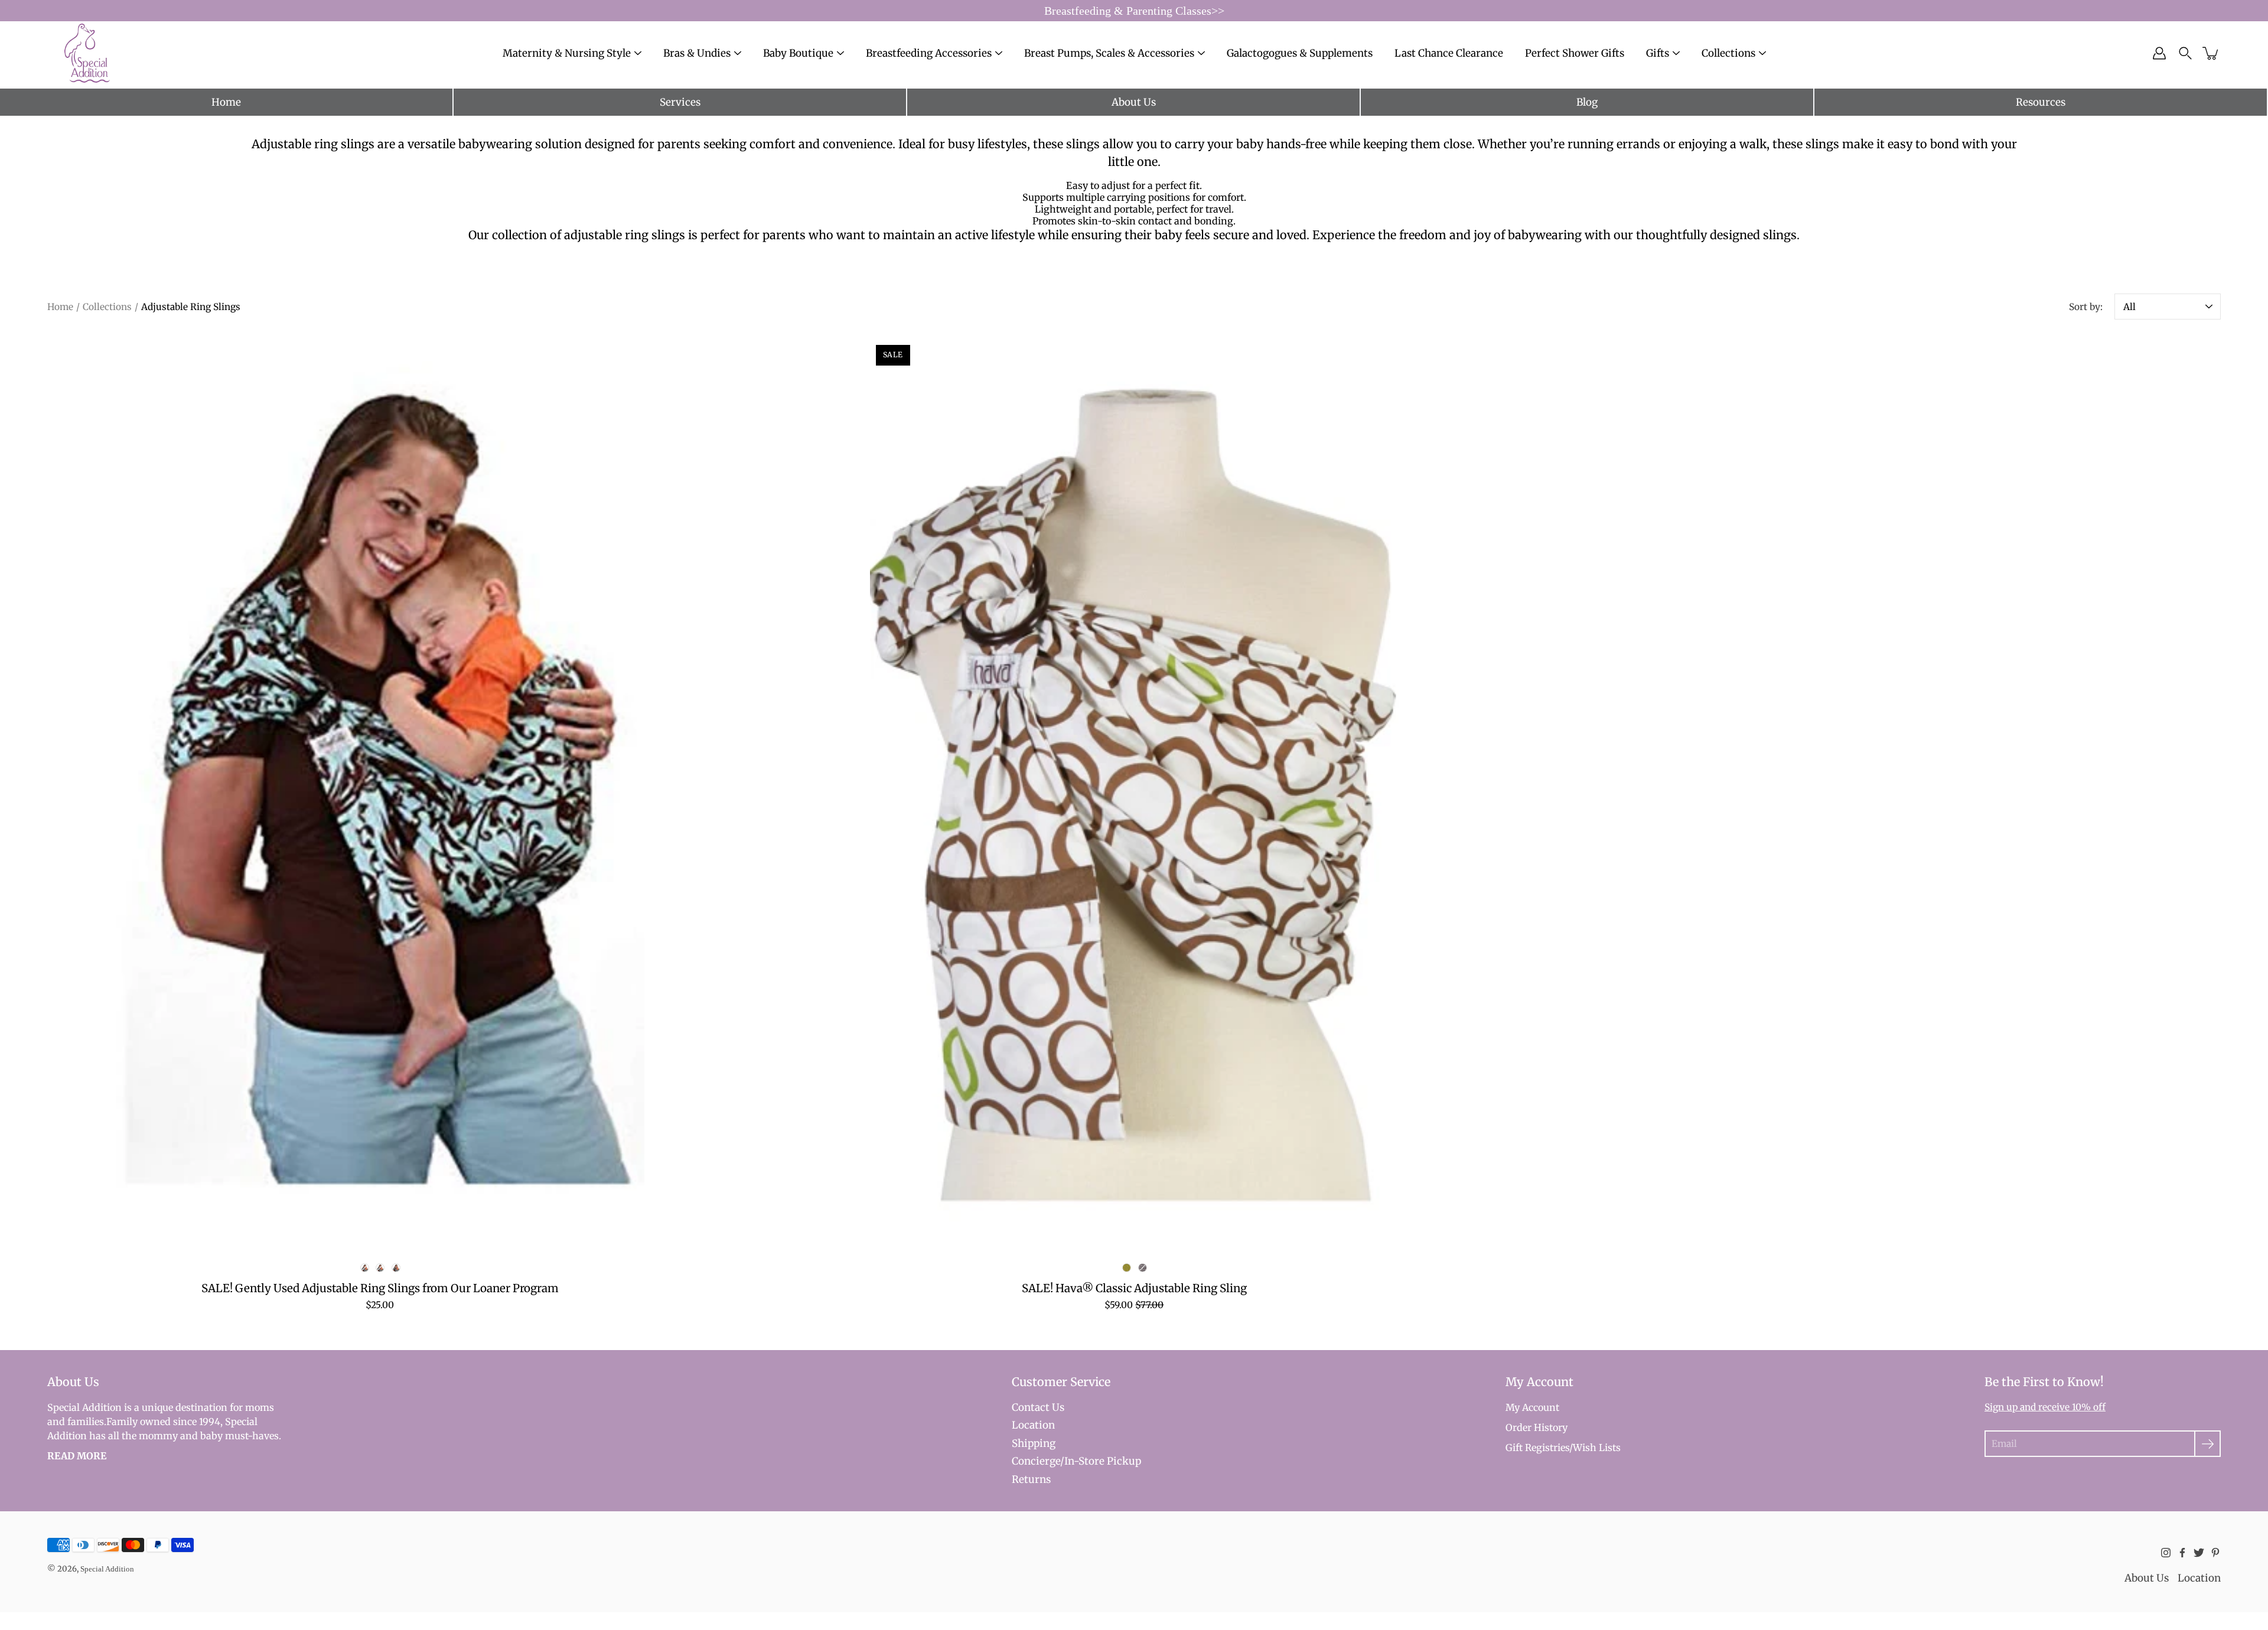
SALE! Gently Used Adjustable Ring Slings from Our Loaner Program (380, 1288)
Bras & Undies (697, 53)
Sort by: (2086, 307)
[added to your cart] (2211, 53)
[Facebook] (2182, 1553)
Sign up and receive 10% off (2045, 1407)
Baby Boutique (798, 53)
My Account (1532, 1407)
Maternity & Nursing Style (567, 53)
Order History (1537, 1427)
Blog (1587, 102)
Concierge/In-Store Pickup (1076, 1461)
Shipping (1034, 1443)
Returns (1031, 1479)
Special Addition (107, 1569)
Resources (2041, 102)
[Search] (2185, 53)
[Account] (2159, 53)
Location (1033, 1425)
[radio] (364, 1268)
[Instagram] (2166, 1553)
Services (680, 102)
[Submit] (2207, 1444)
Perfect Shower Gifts (1575, 53)
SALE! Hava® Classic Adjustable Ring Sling (1134, 1288)
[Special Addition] (87, 53)
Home (226, 102)
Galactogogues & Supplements (1300, 53)
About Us (1134, 102)
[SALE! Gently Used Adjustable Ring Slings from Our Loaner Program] (380, 791)
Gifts (1658, 53)
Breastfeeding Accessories (929, 53)
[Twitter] (2199, 1553)
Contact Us (1038, 1407)
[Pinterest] (2215, 1553)
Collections (107, 307)
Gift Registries (1537, 1448)
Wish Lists (1597, 1448)
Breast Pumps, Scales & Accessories (1109, 53)
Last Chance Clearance (1449, 53)
